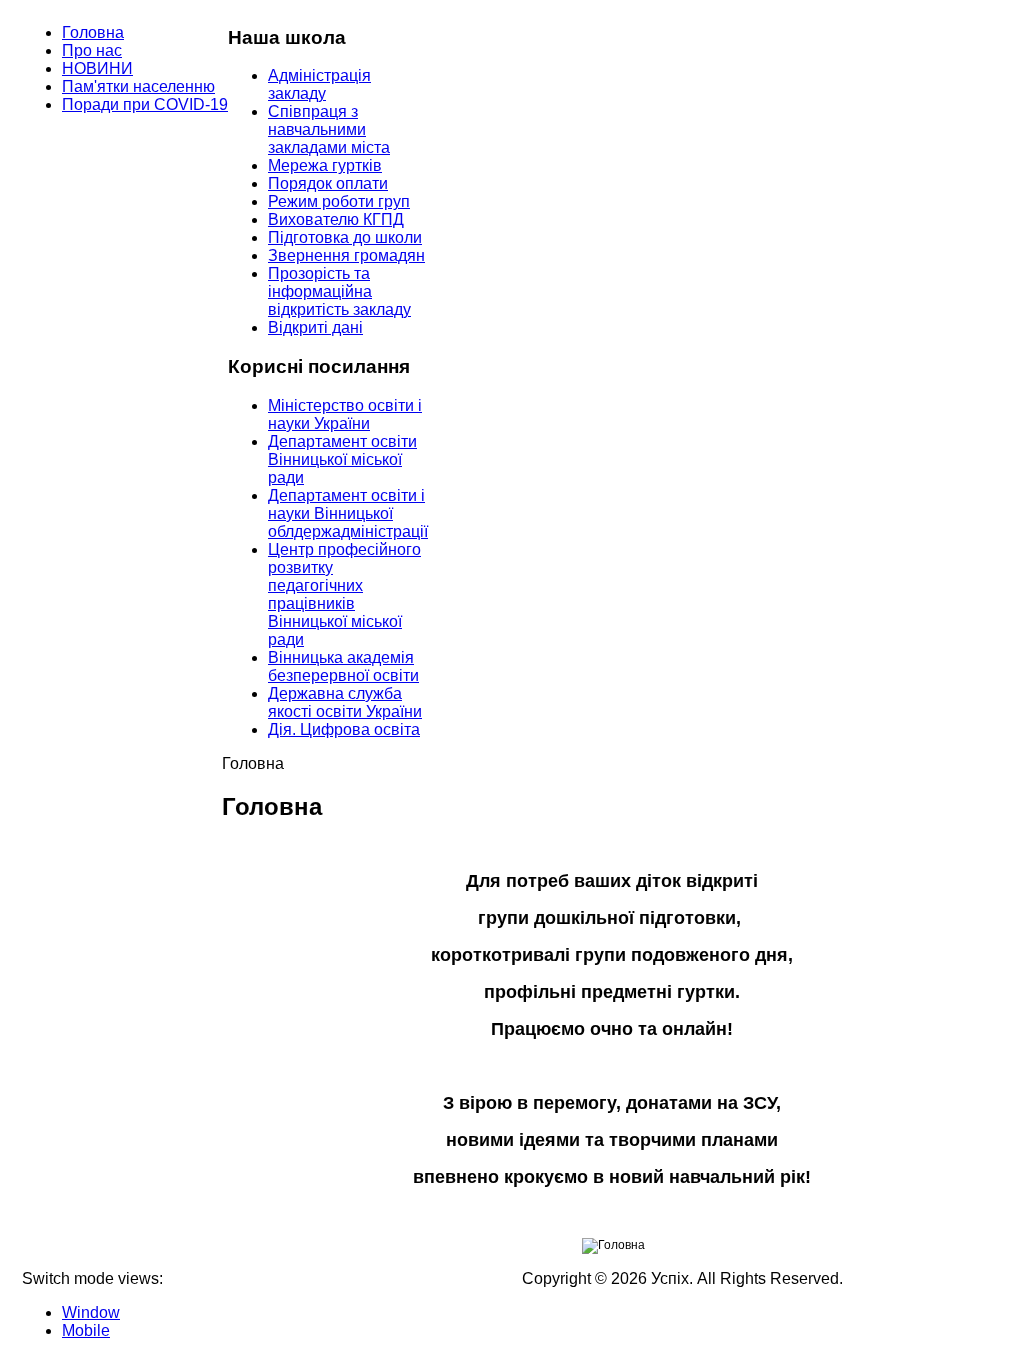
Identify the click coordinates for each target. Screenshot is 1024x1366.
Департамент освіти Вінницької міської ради (342, 459)
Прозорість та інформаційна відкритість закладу (339, 291)
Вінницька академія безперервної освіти (343, 666)
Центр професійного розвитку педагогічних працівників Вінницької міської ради (344, 594)
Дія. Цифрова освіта (344, 729)
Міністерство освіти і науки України (345, 414)
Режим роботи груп (339, 201)
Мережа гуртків (325, 165)
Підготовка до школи (345, 237)
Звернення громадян (346, 255)
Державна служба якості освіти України (345, 702)
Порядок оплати (328, 183)
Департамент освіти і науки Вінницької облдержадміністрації (348, 513)
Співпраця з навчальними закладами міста (329, 129)
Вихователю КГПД (336, 219)
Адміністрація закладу (319, 84)
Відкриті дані (315, 327)
